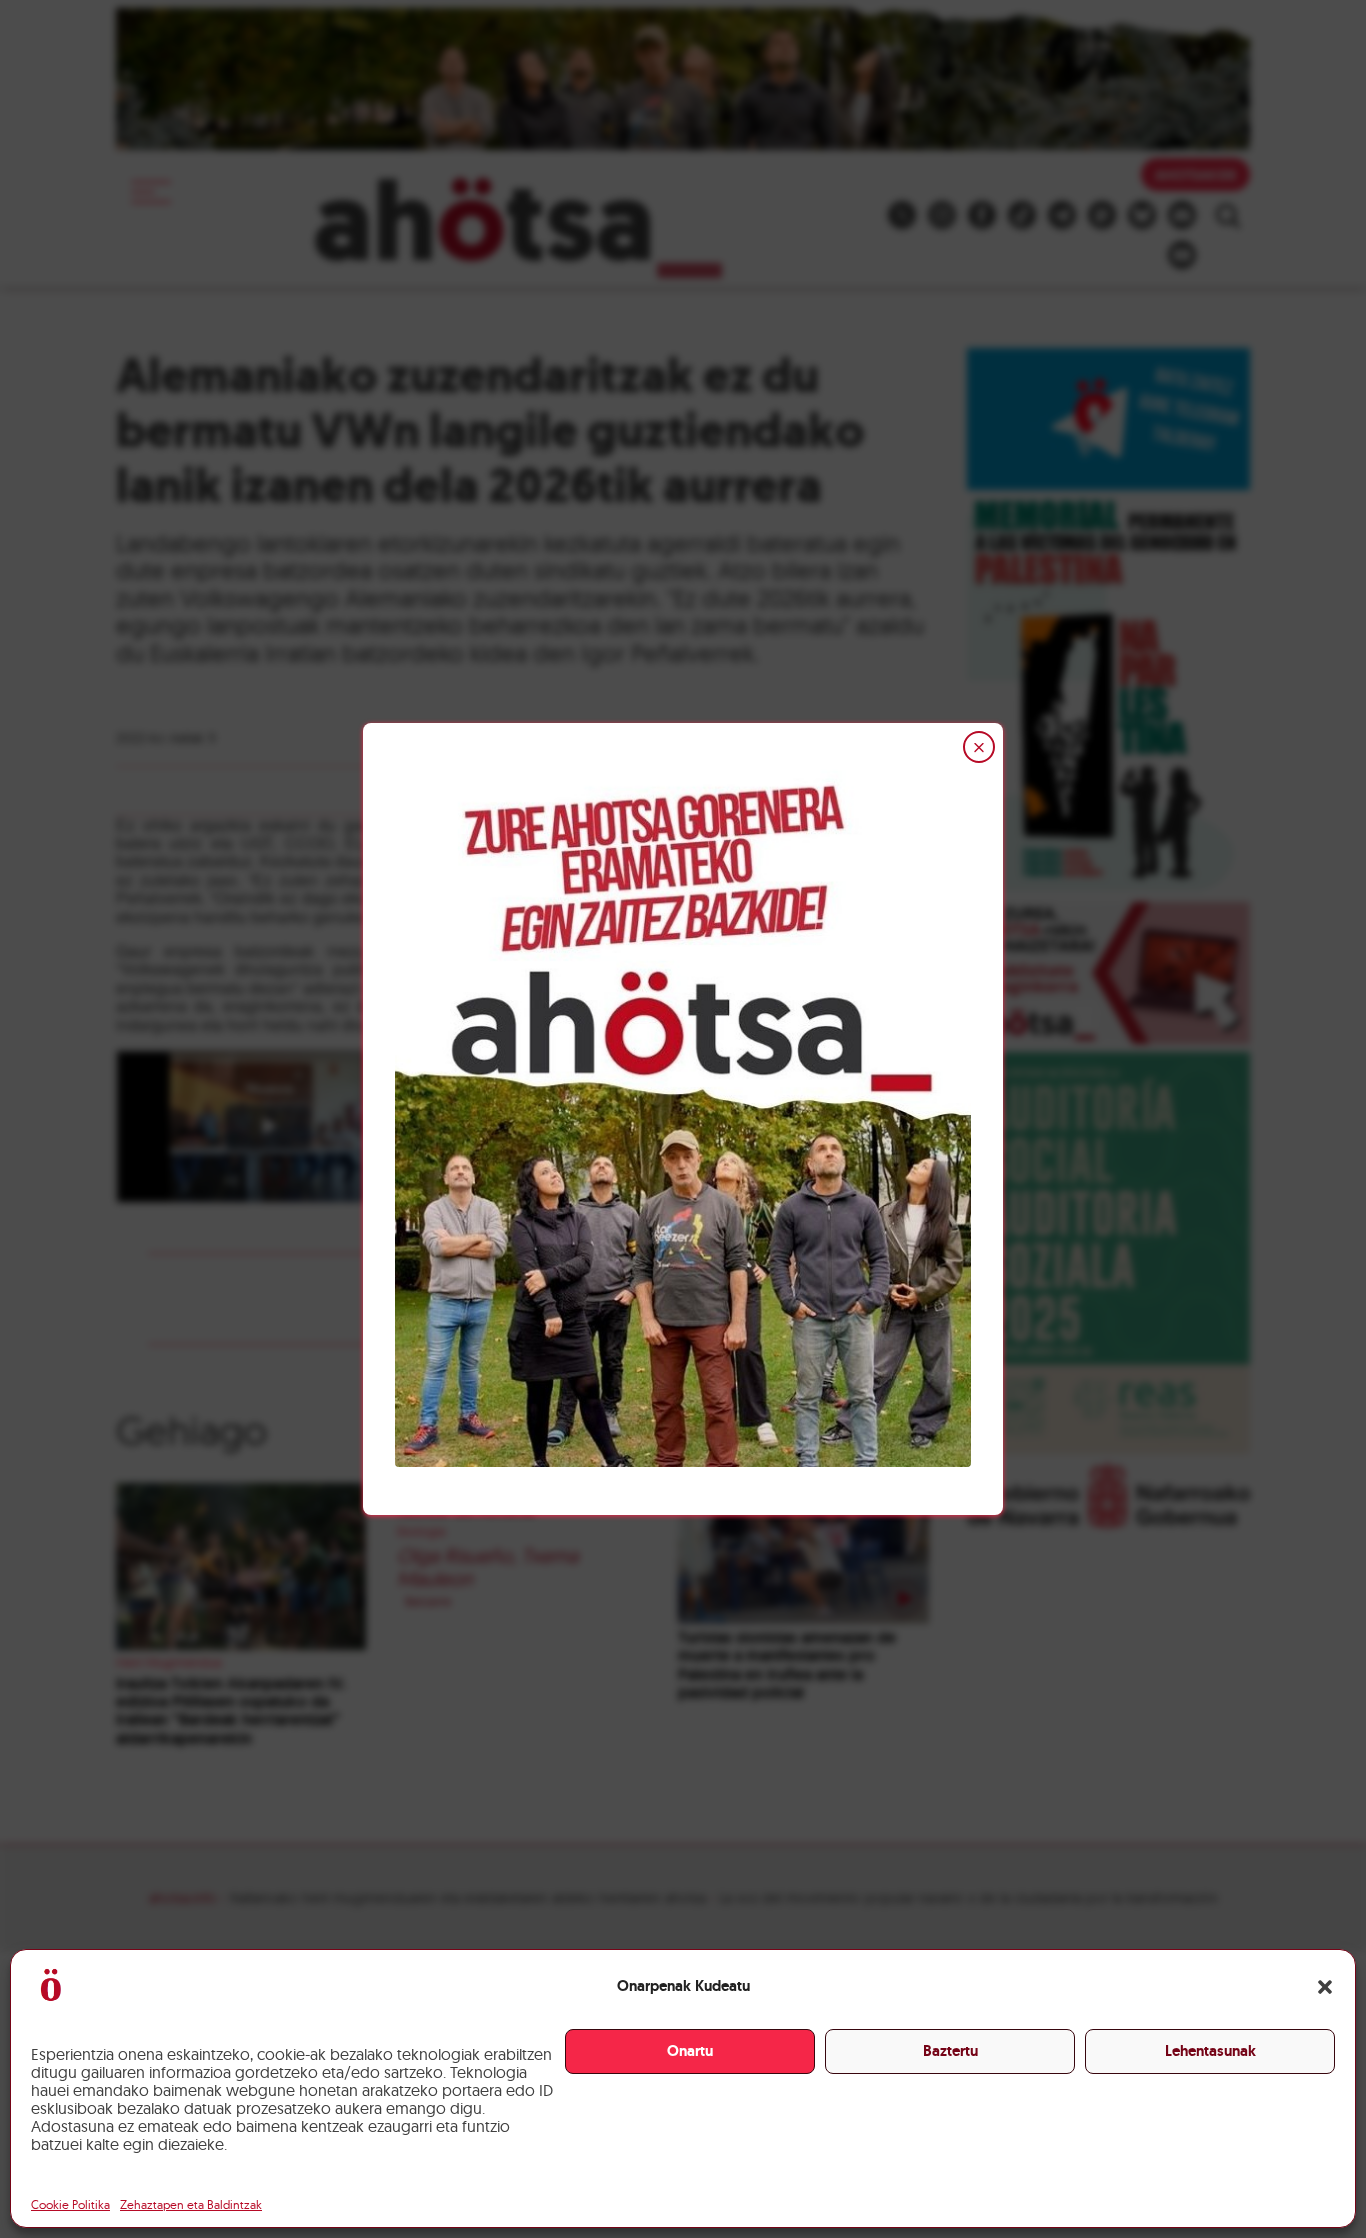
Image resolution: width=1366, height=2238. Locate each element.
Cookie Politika (70, 2204)
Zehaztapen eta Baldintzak (191, 2204)
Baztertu (950, 2051)
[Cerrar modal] (979, 747)
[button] (1325, 1987)
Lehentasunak (1210, 2051)
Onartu (690, 2051)
